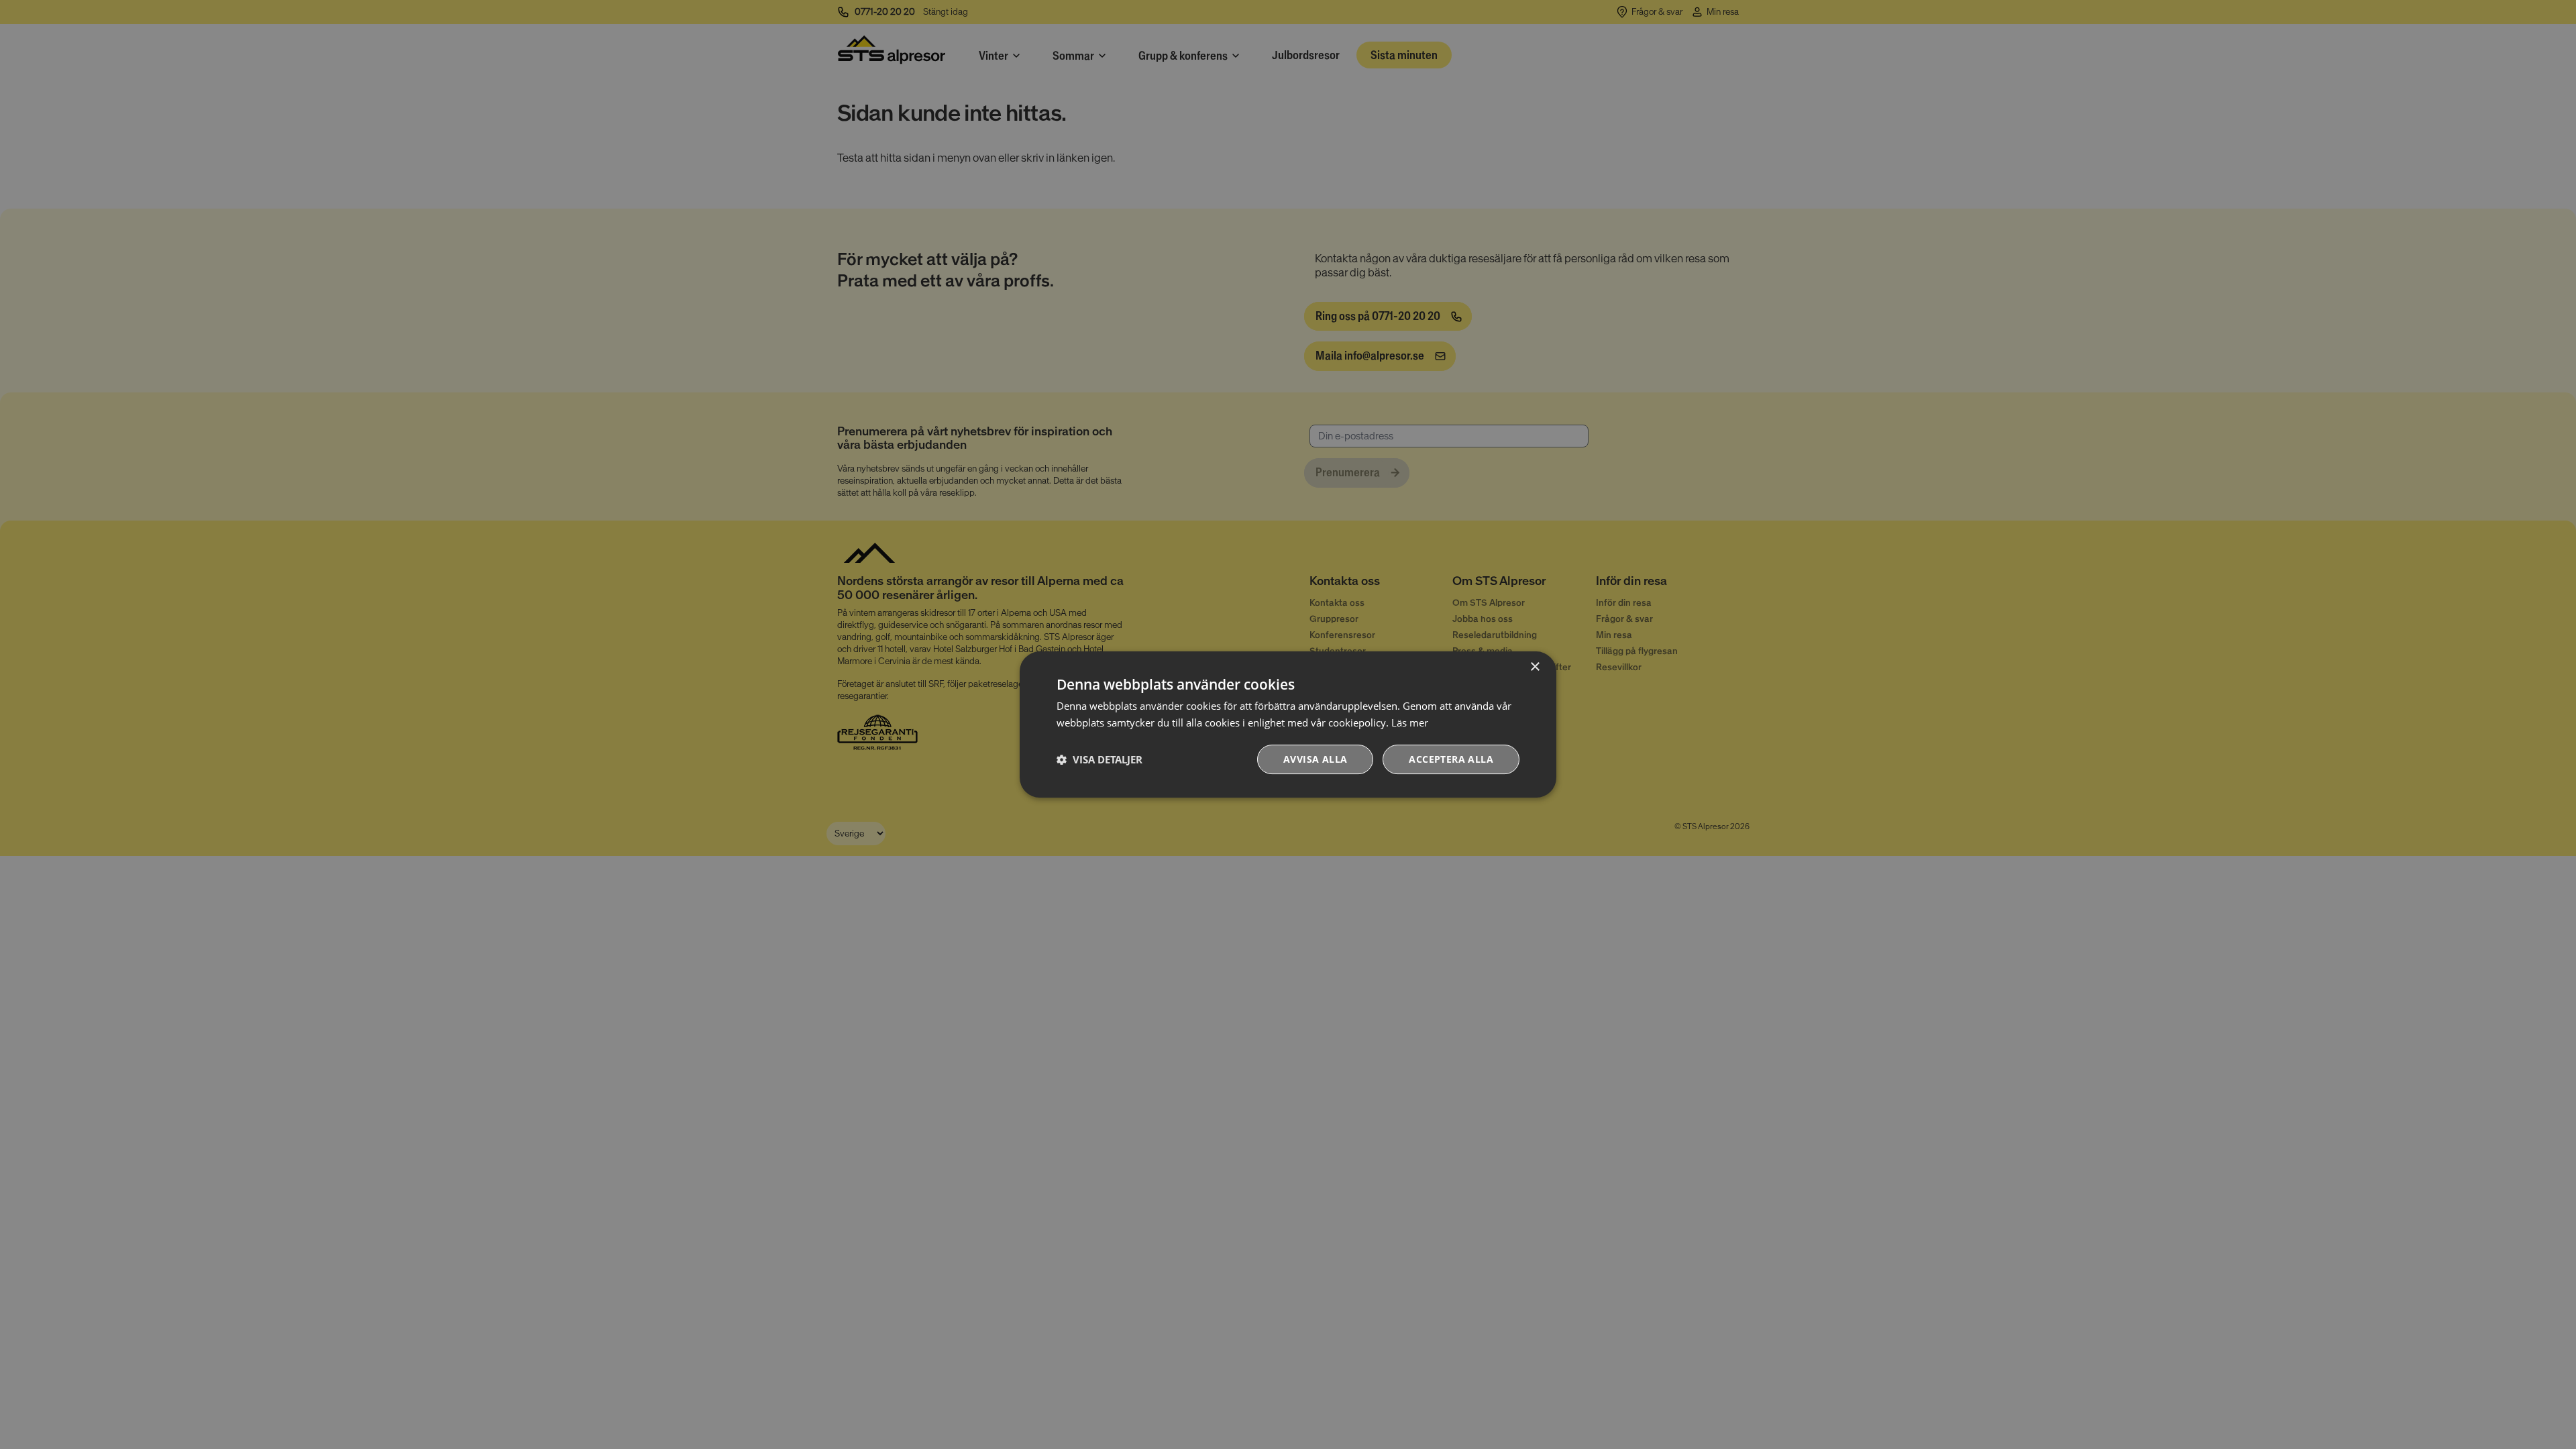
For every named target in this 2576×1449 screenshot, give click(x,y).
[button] (1099, 759)
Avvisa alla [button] (1315, 759)
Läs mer (1410, 722)
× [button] (1535, 667)
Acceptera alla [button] (1451, 759)
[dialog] (1288, 724)
